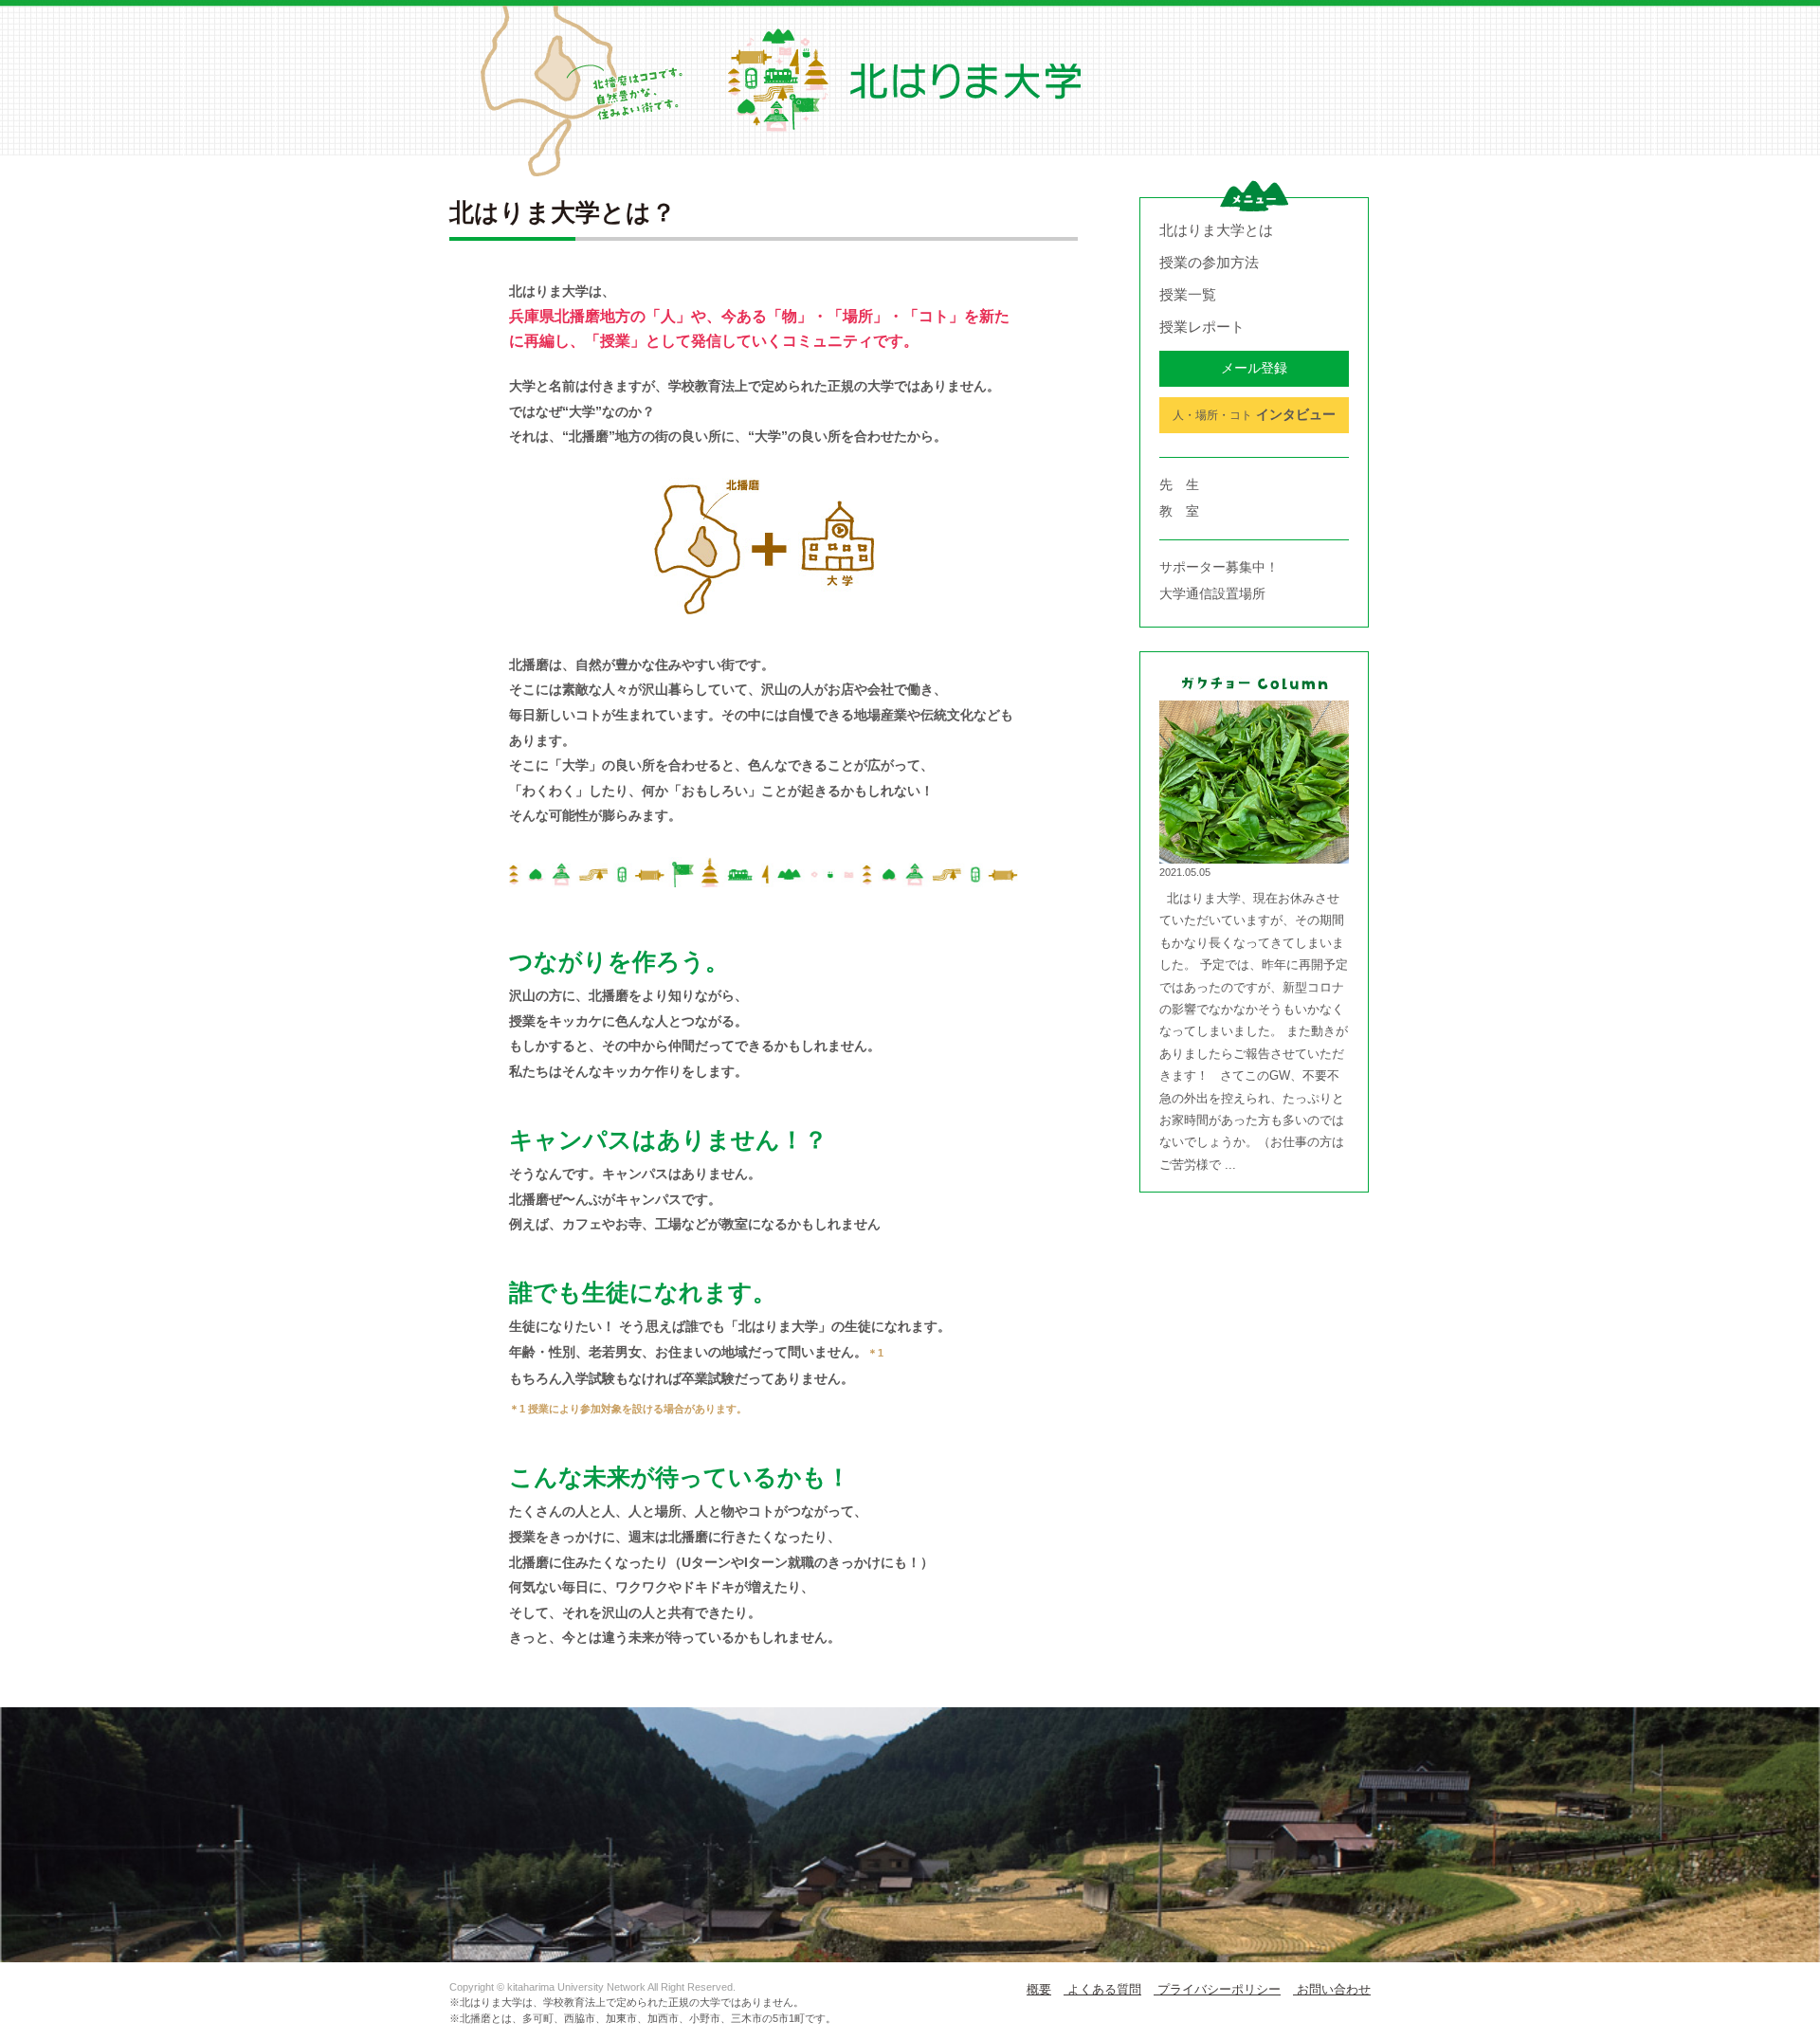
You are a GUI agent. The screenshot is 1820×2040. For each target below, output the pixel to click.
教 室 (1179, 511)
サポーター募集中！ (1219, 567)
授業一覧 (1188, 294)
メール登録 (1254, 368)
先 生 (1179, 484)
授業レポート (1202, 327)
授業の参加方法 (1209, 262)
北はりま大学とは (1216, 230)
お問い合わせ (1332, 1989)
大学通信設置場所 (1212, 593)
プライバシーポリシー (1217, 1989)
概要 (1039, 1989)
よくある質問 (1102, 1989)
